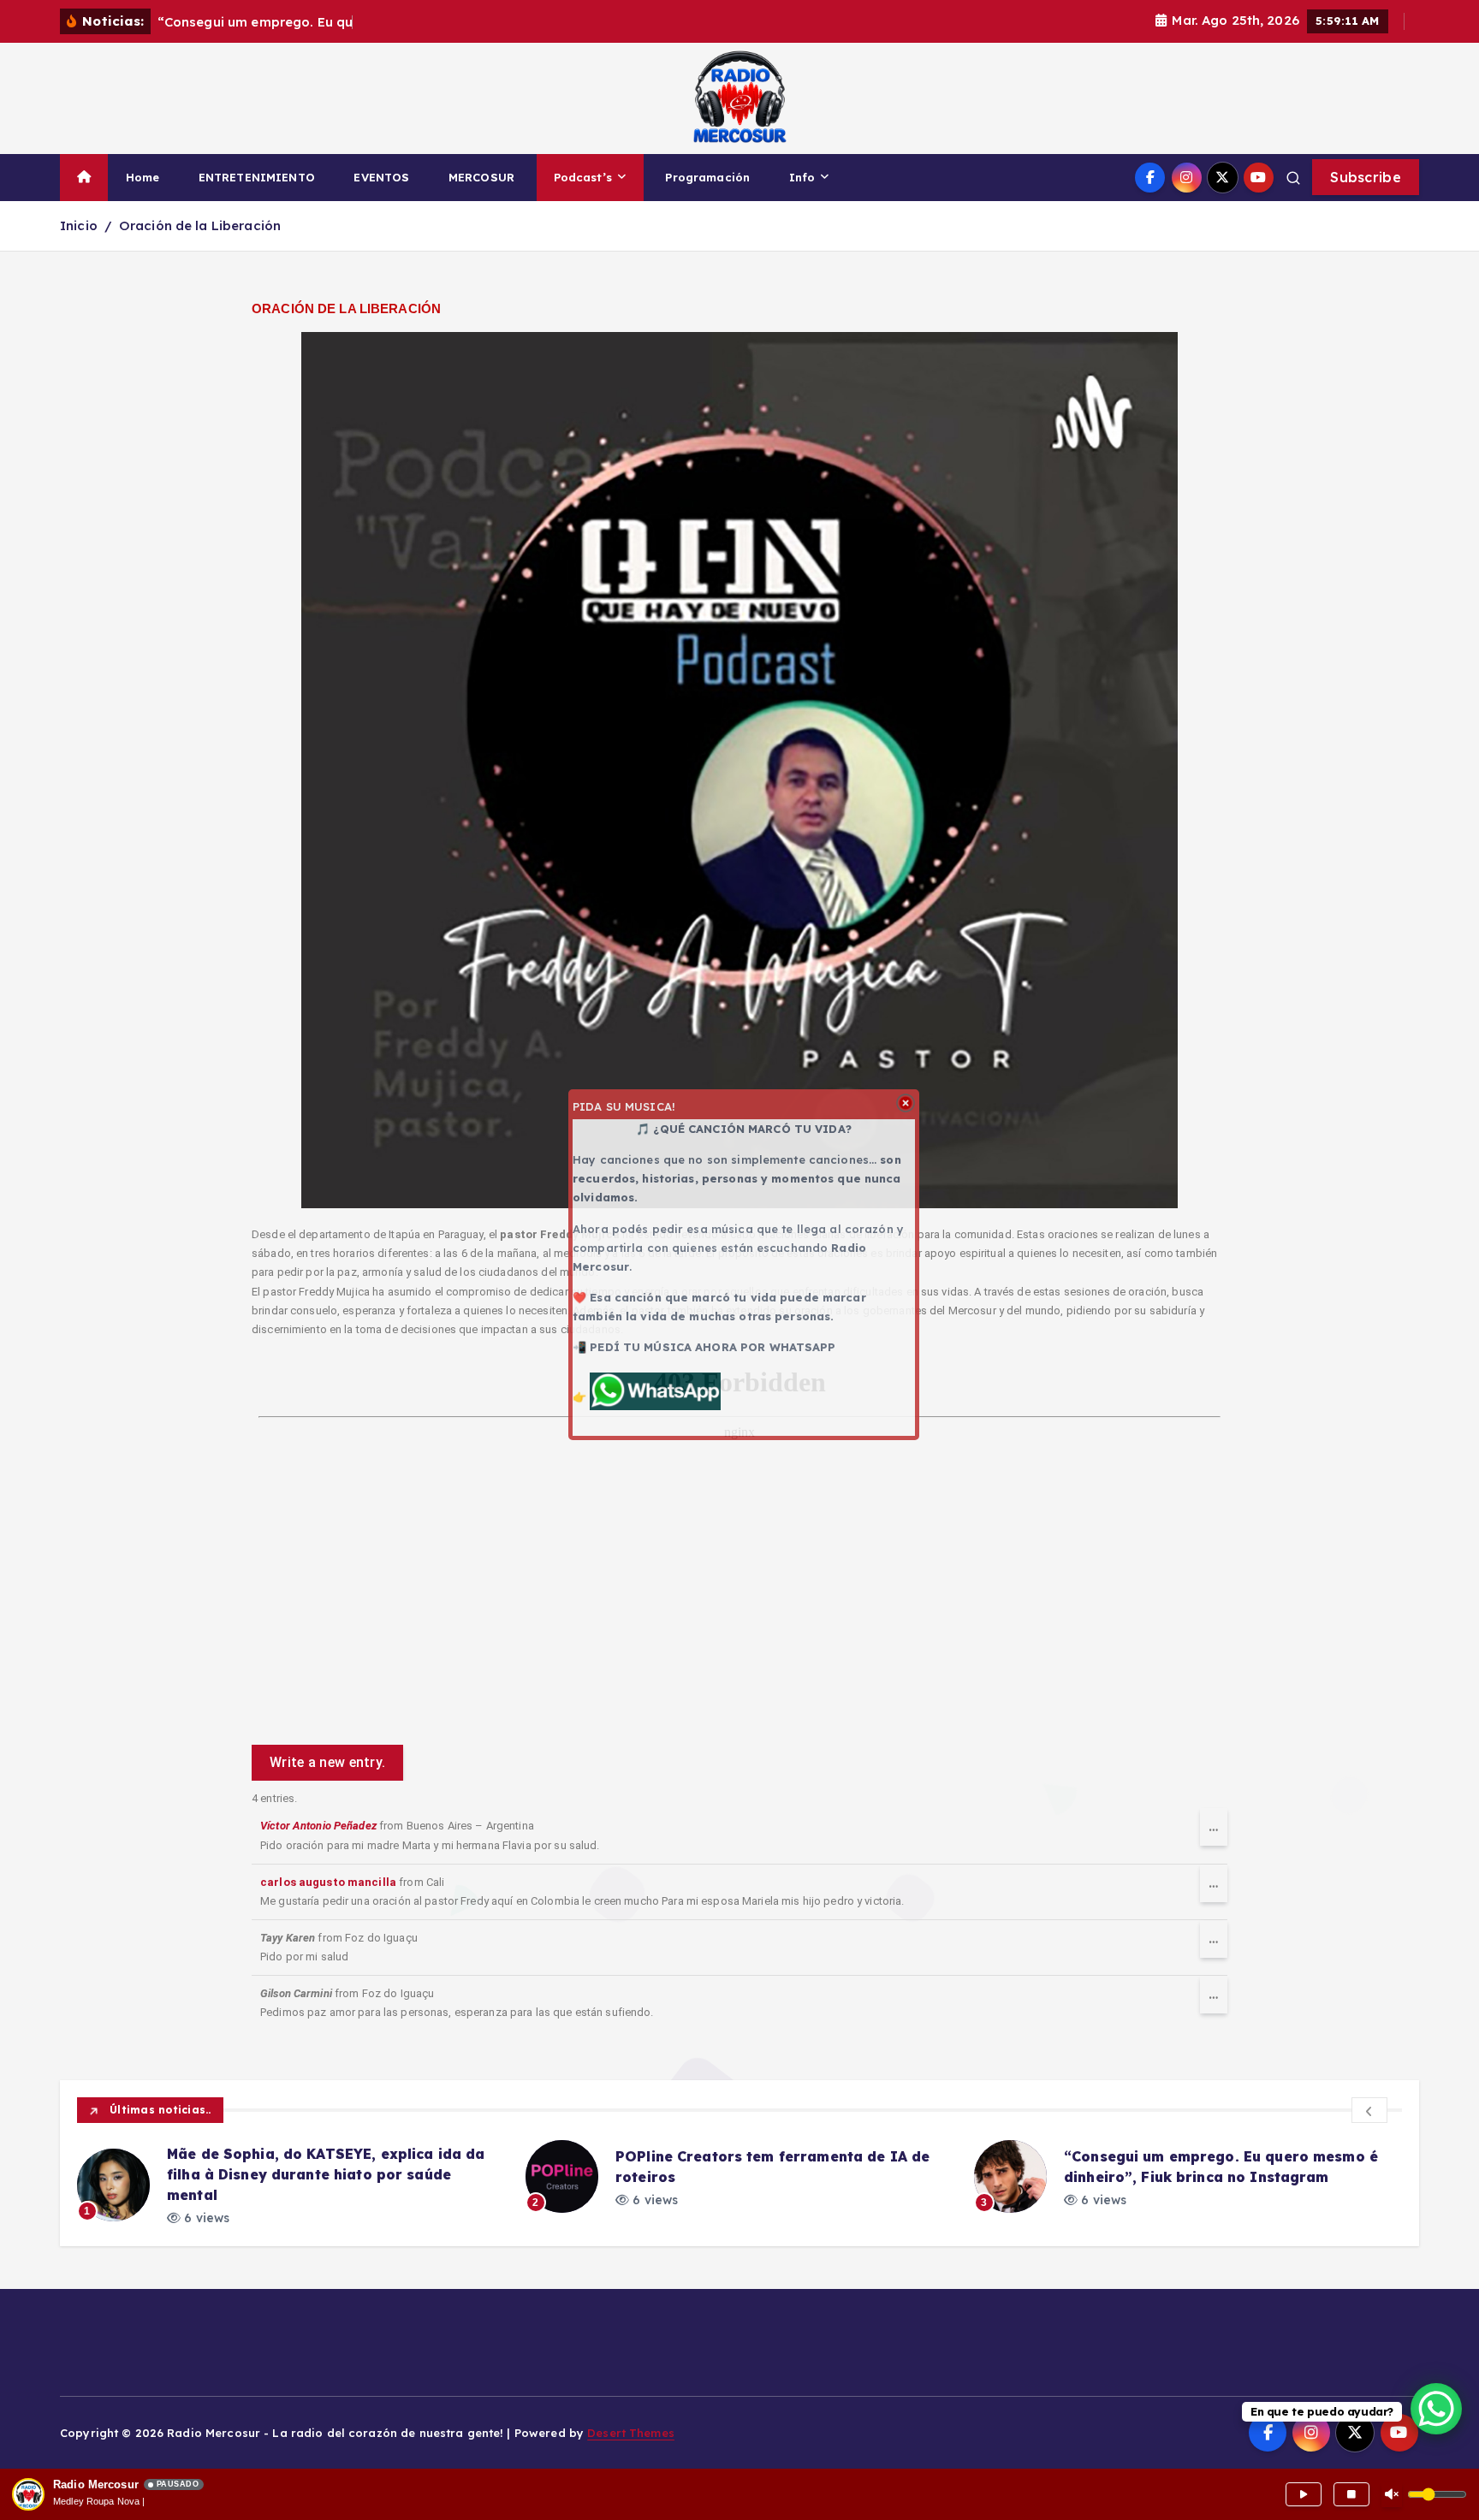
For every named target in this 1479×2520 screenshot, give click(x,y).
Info (802, 177)
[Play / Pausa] (1304, 2494)
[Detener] (1351, 2494)
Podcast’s (583, 177)
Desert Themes (631, 2433)
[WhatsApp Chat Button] (1436, 2409)
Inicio (79, 225)
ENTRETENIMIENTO (257, 177)
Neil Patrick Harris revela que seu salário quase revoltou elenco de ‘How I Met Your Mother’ (1218, 2174)
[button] (1369, 2110)
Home (143, 177)
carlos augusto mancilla (328, 1882)
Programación (707, 177)
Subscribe (1366, 177)
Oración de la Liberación (200, 225)
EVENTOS (381, 177)
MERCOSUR (481, 177)
